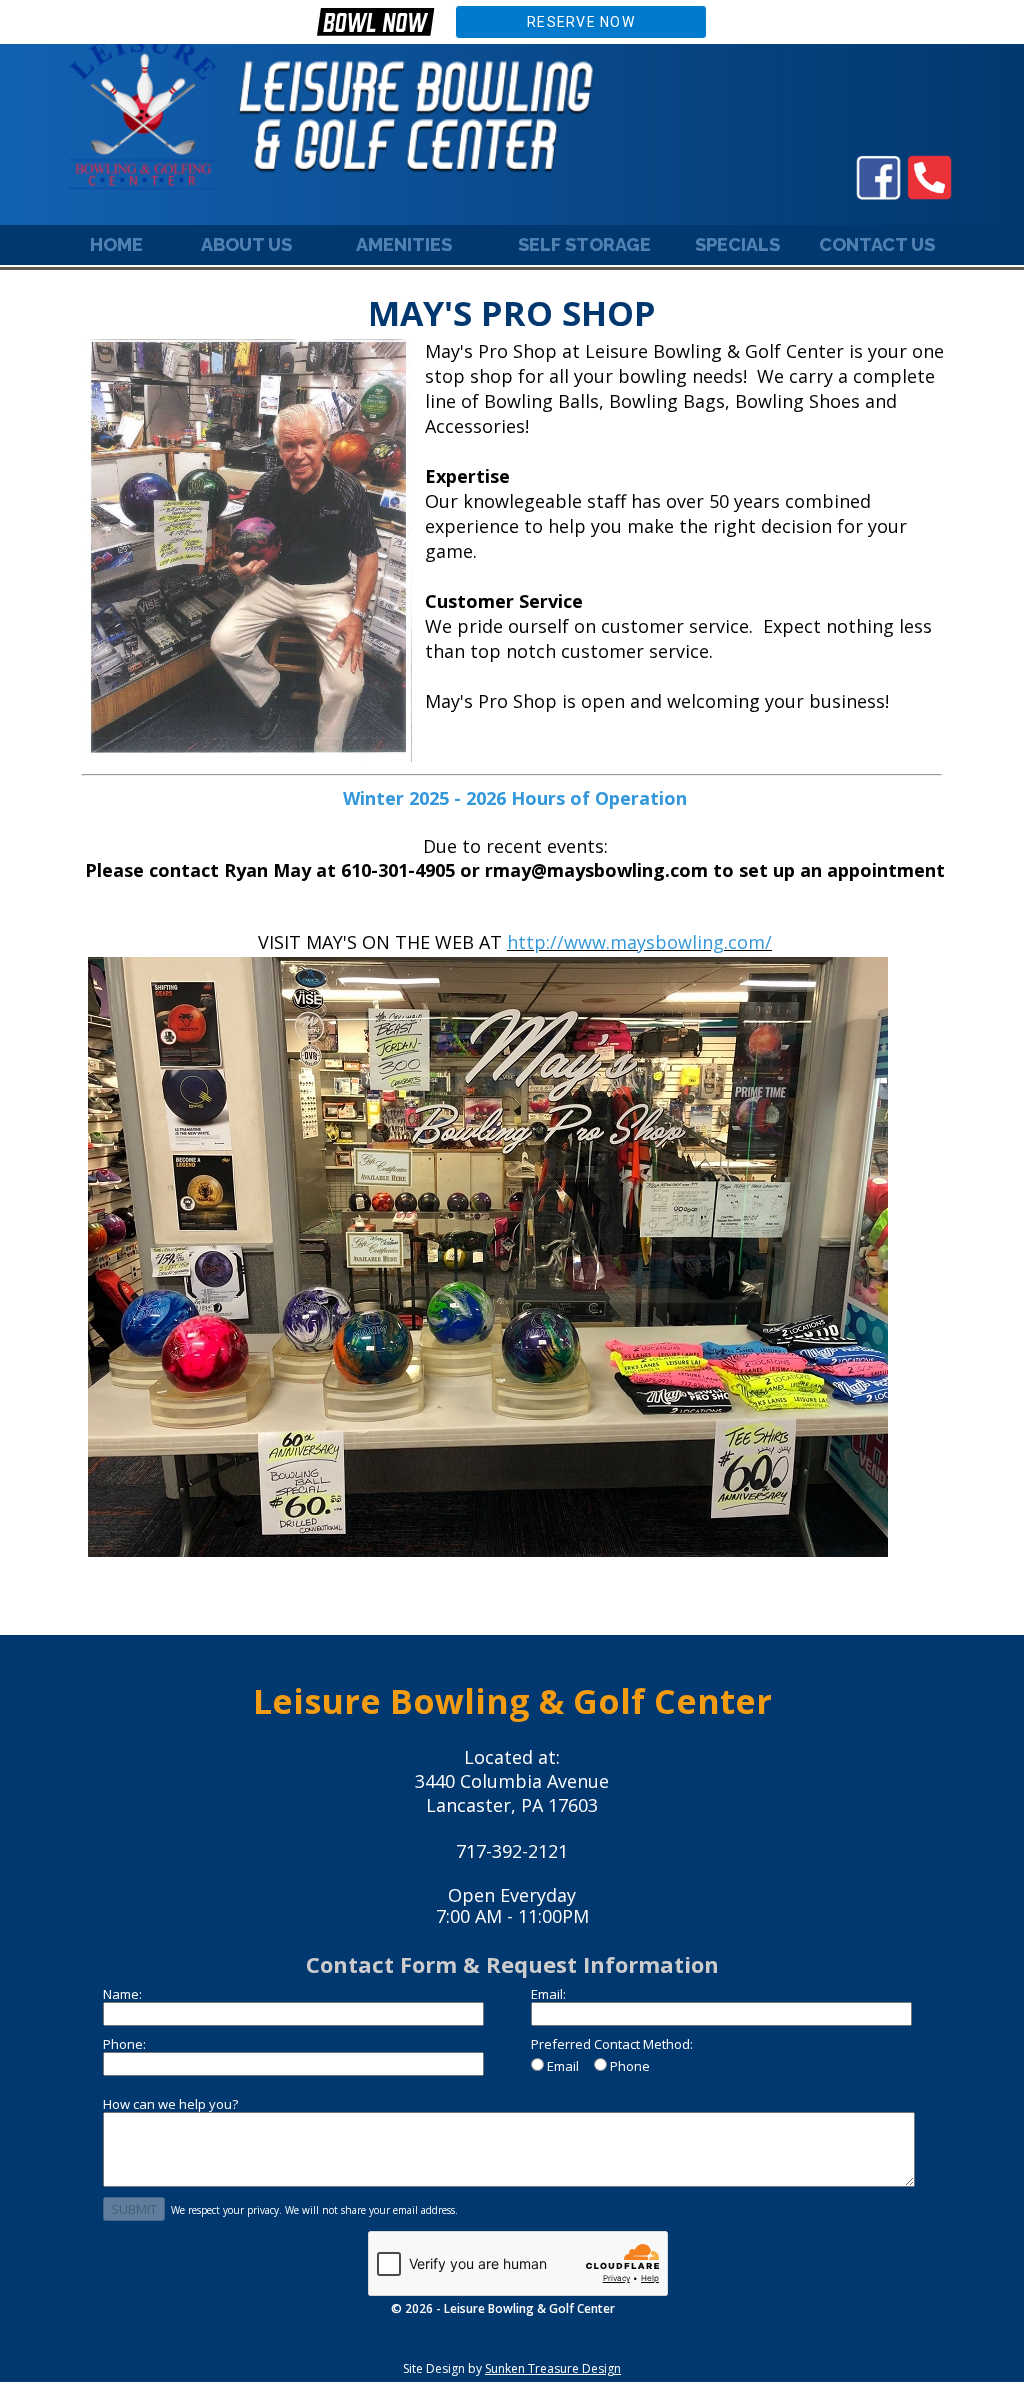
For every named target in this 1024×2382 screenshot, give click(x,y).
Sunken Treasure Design (553, 2368)
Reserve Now (581, 22)
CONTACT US (877, 244)
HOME (116, 244)
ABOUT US (246, 244)
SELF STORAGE (584, 244)
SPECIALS (737, 244)
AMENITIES (404, 244)
